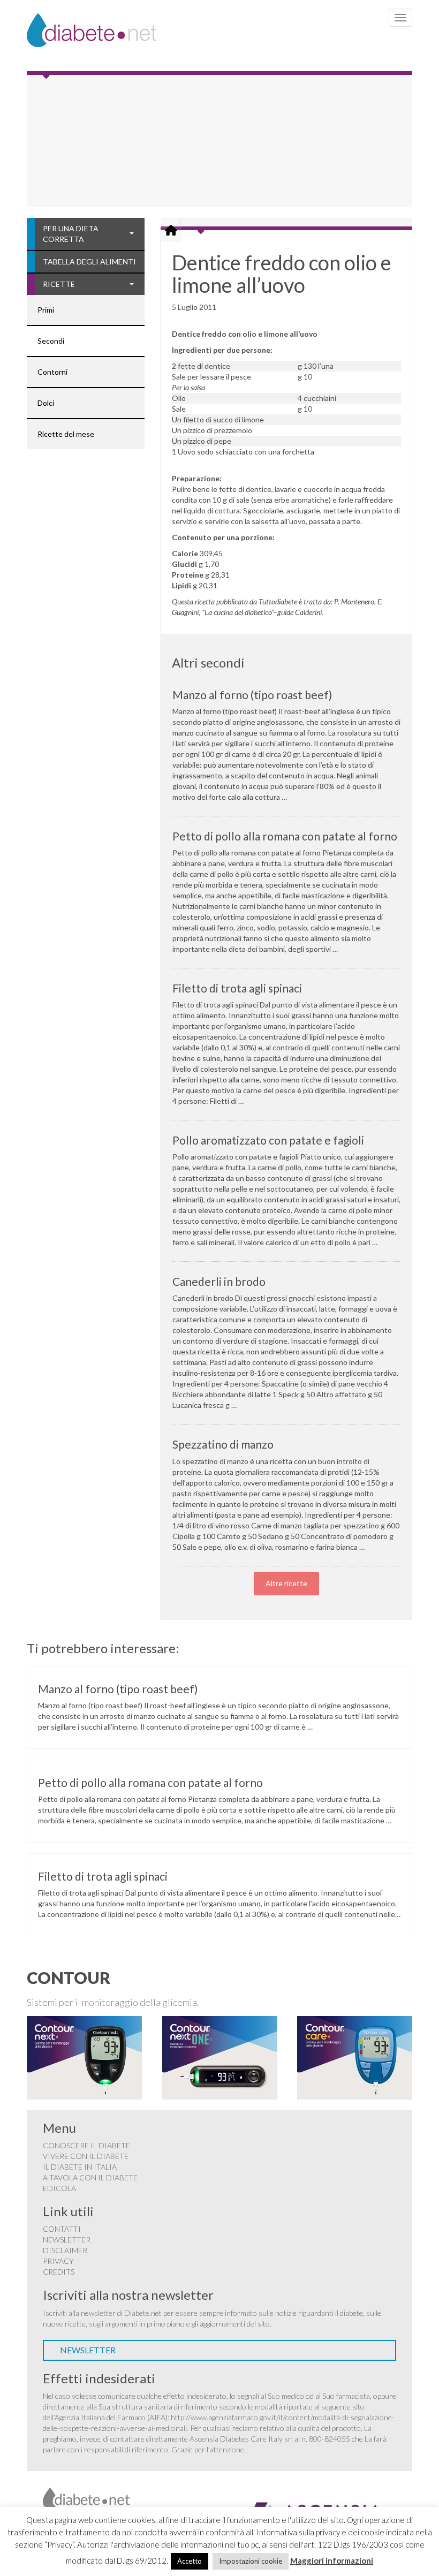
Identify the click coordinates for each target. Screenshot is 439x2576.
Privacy (58, 2261)
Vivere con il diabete (86, 2156)
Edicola (59, 2188)
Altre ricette (286, 1583)
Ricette (59, 284)
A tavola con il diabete (90, 2177)
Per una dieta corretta (71, 234)
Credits (59, 2272)
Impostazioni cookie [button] (251, 2561)
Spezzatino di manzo (223, 1444)
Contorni (52, 372)
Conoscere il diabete (86, 2145)
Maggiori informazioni (332, 2560)
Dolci (46, 403)
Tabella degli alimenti (89, 262)
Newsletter (67, 2240)
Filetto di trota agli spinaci (237, 988)
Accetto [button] (190, 2561)
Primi (46, 310)
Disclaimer (65, 2250)
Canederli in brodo (219, 1281)
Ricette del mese (66, 434)
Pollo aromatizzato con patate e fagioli (268, 1140)
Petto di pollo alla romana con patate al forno (285, 836)
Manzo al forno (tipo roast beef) (252, 695)
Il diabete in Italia (80, 2167)
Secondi (51, 341)
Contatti (62, 2229)
